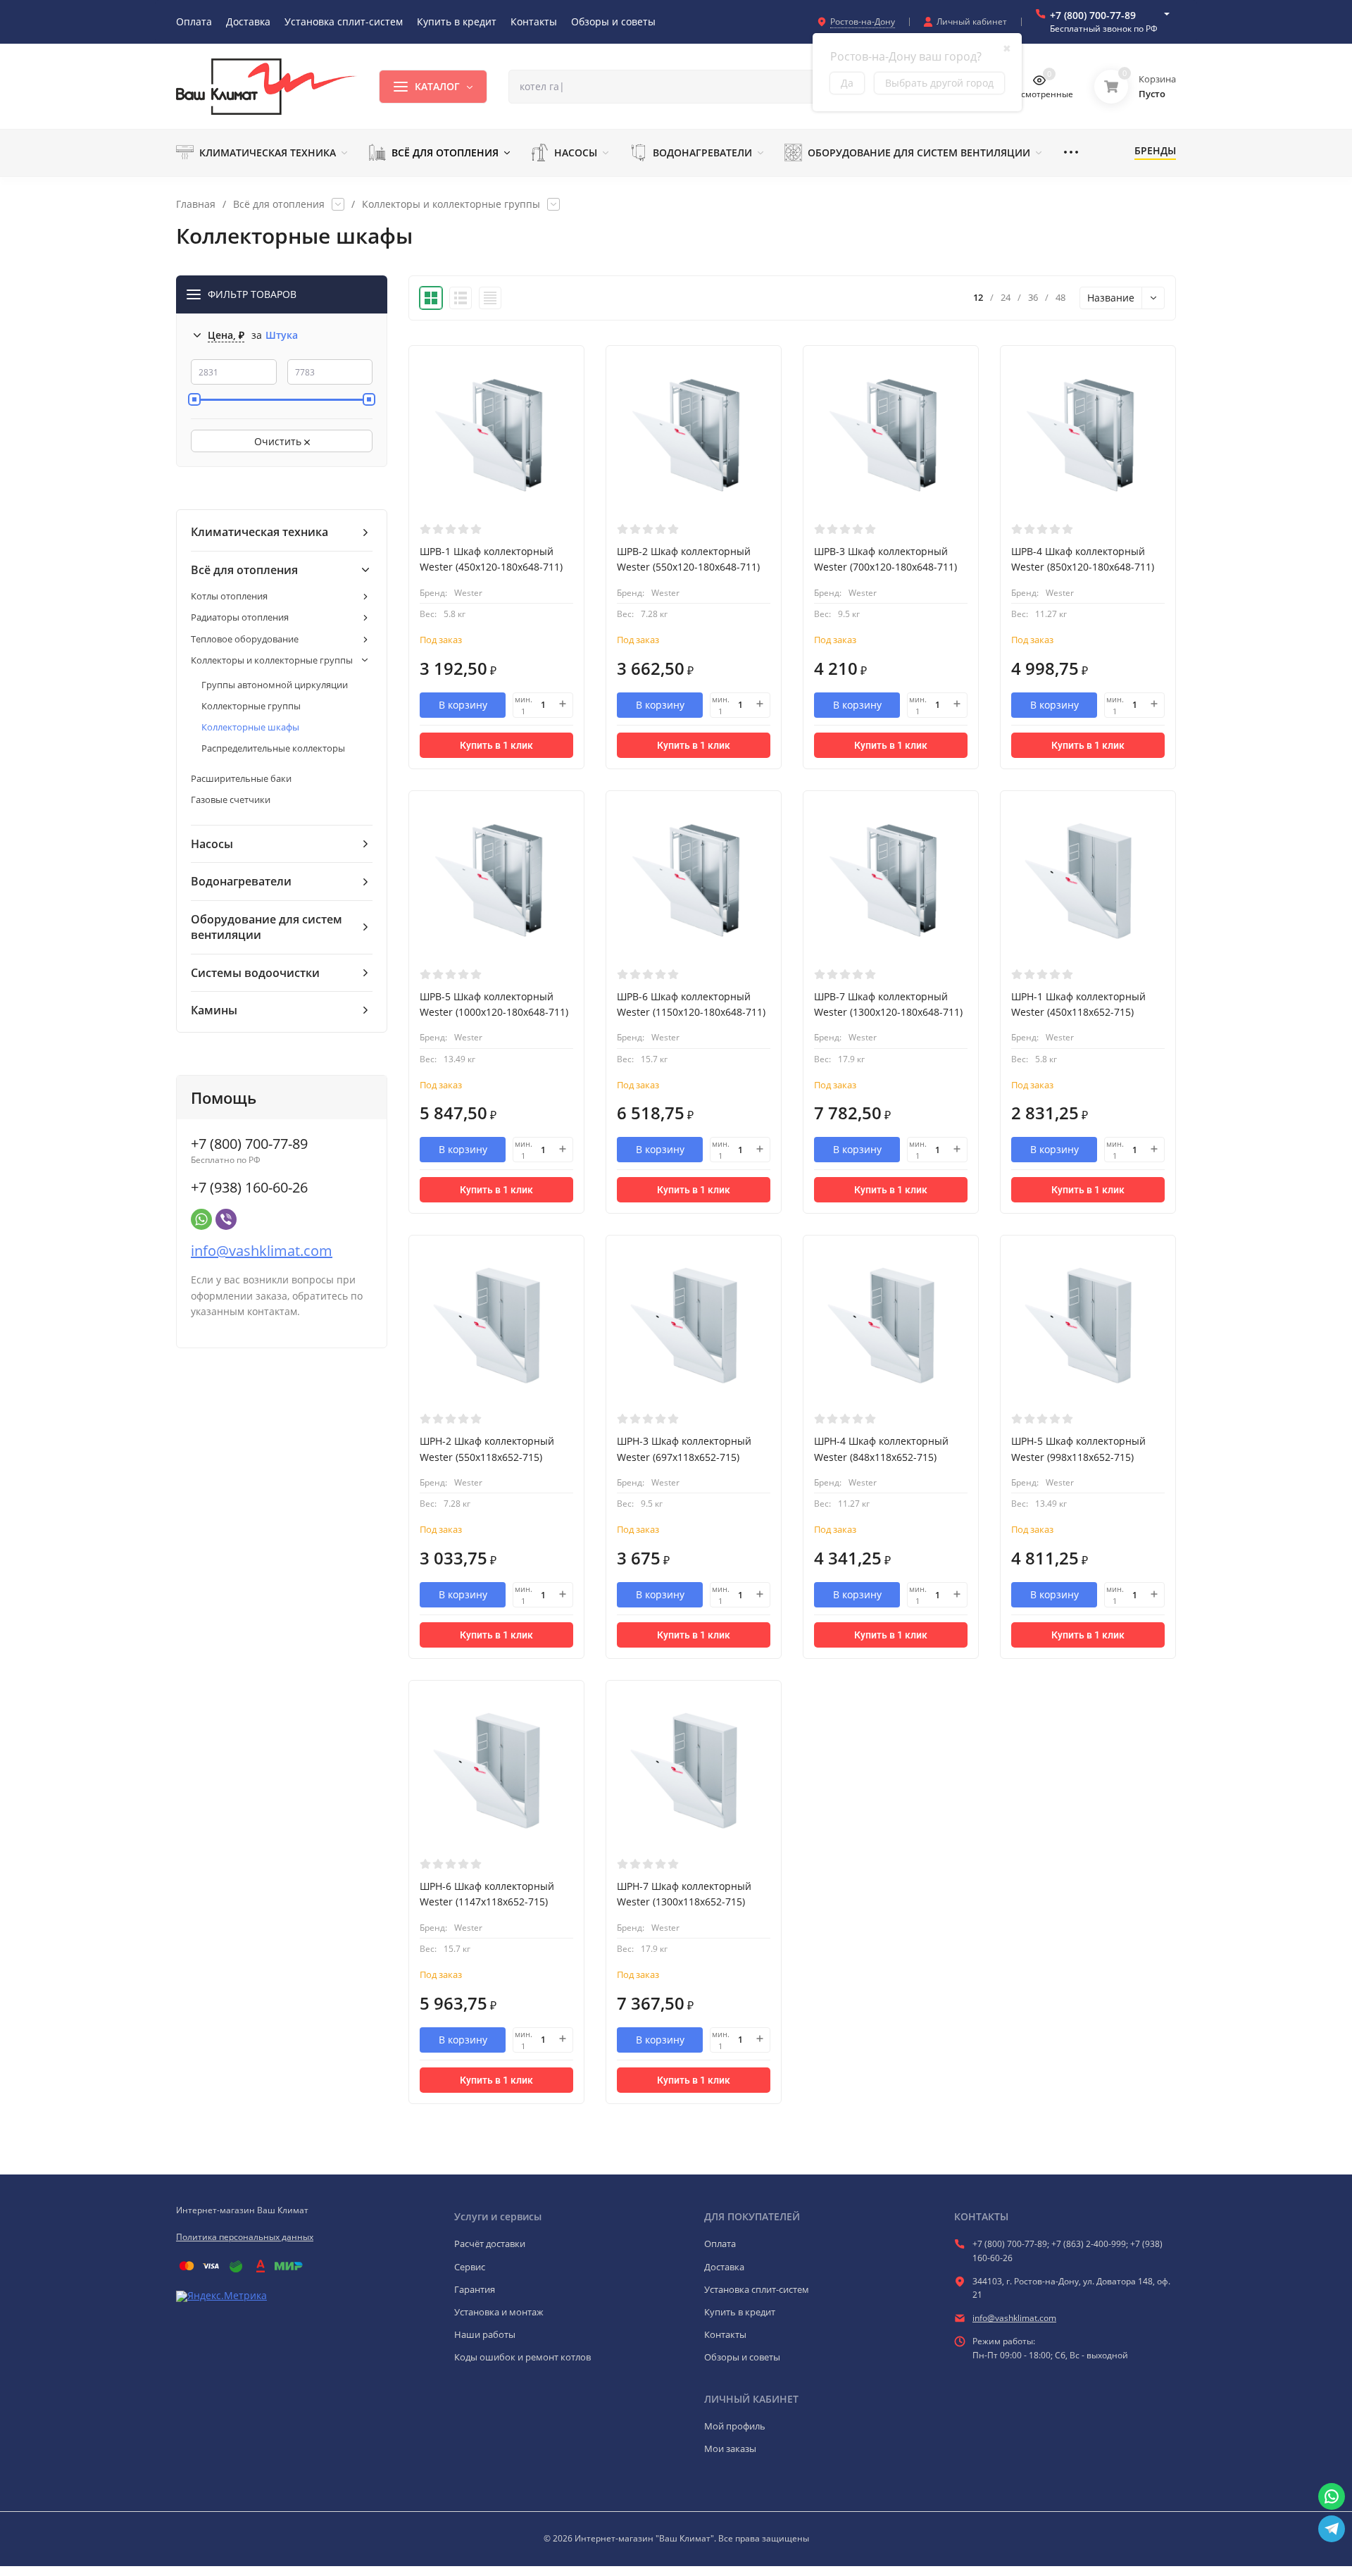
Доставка (724, 2267)
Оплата (720, 2244)
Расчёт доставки (490, 2244)
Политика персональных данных (245, 2237)
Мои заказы (730, 2449)
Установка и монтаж (499, 2312)
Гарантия (475, 2289)
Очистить (279, 441)
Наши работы (485, 2334)
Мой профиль (735, 2426)
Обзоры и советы (742, 2357)
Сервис (470, 2267)
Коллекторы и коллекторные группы (451, 204)
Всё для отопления (279, 204)
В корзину (463, 705)
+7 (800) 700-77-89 (1093, 15)
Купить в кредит (740, 2312)
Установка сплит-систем (757, 2289)
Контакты (725, 2334)
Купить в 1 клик (496, 745)
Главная (196, 204)
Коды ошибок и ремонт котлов (522, 2357)
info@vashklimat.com (262, 1251)
